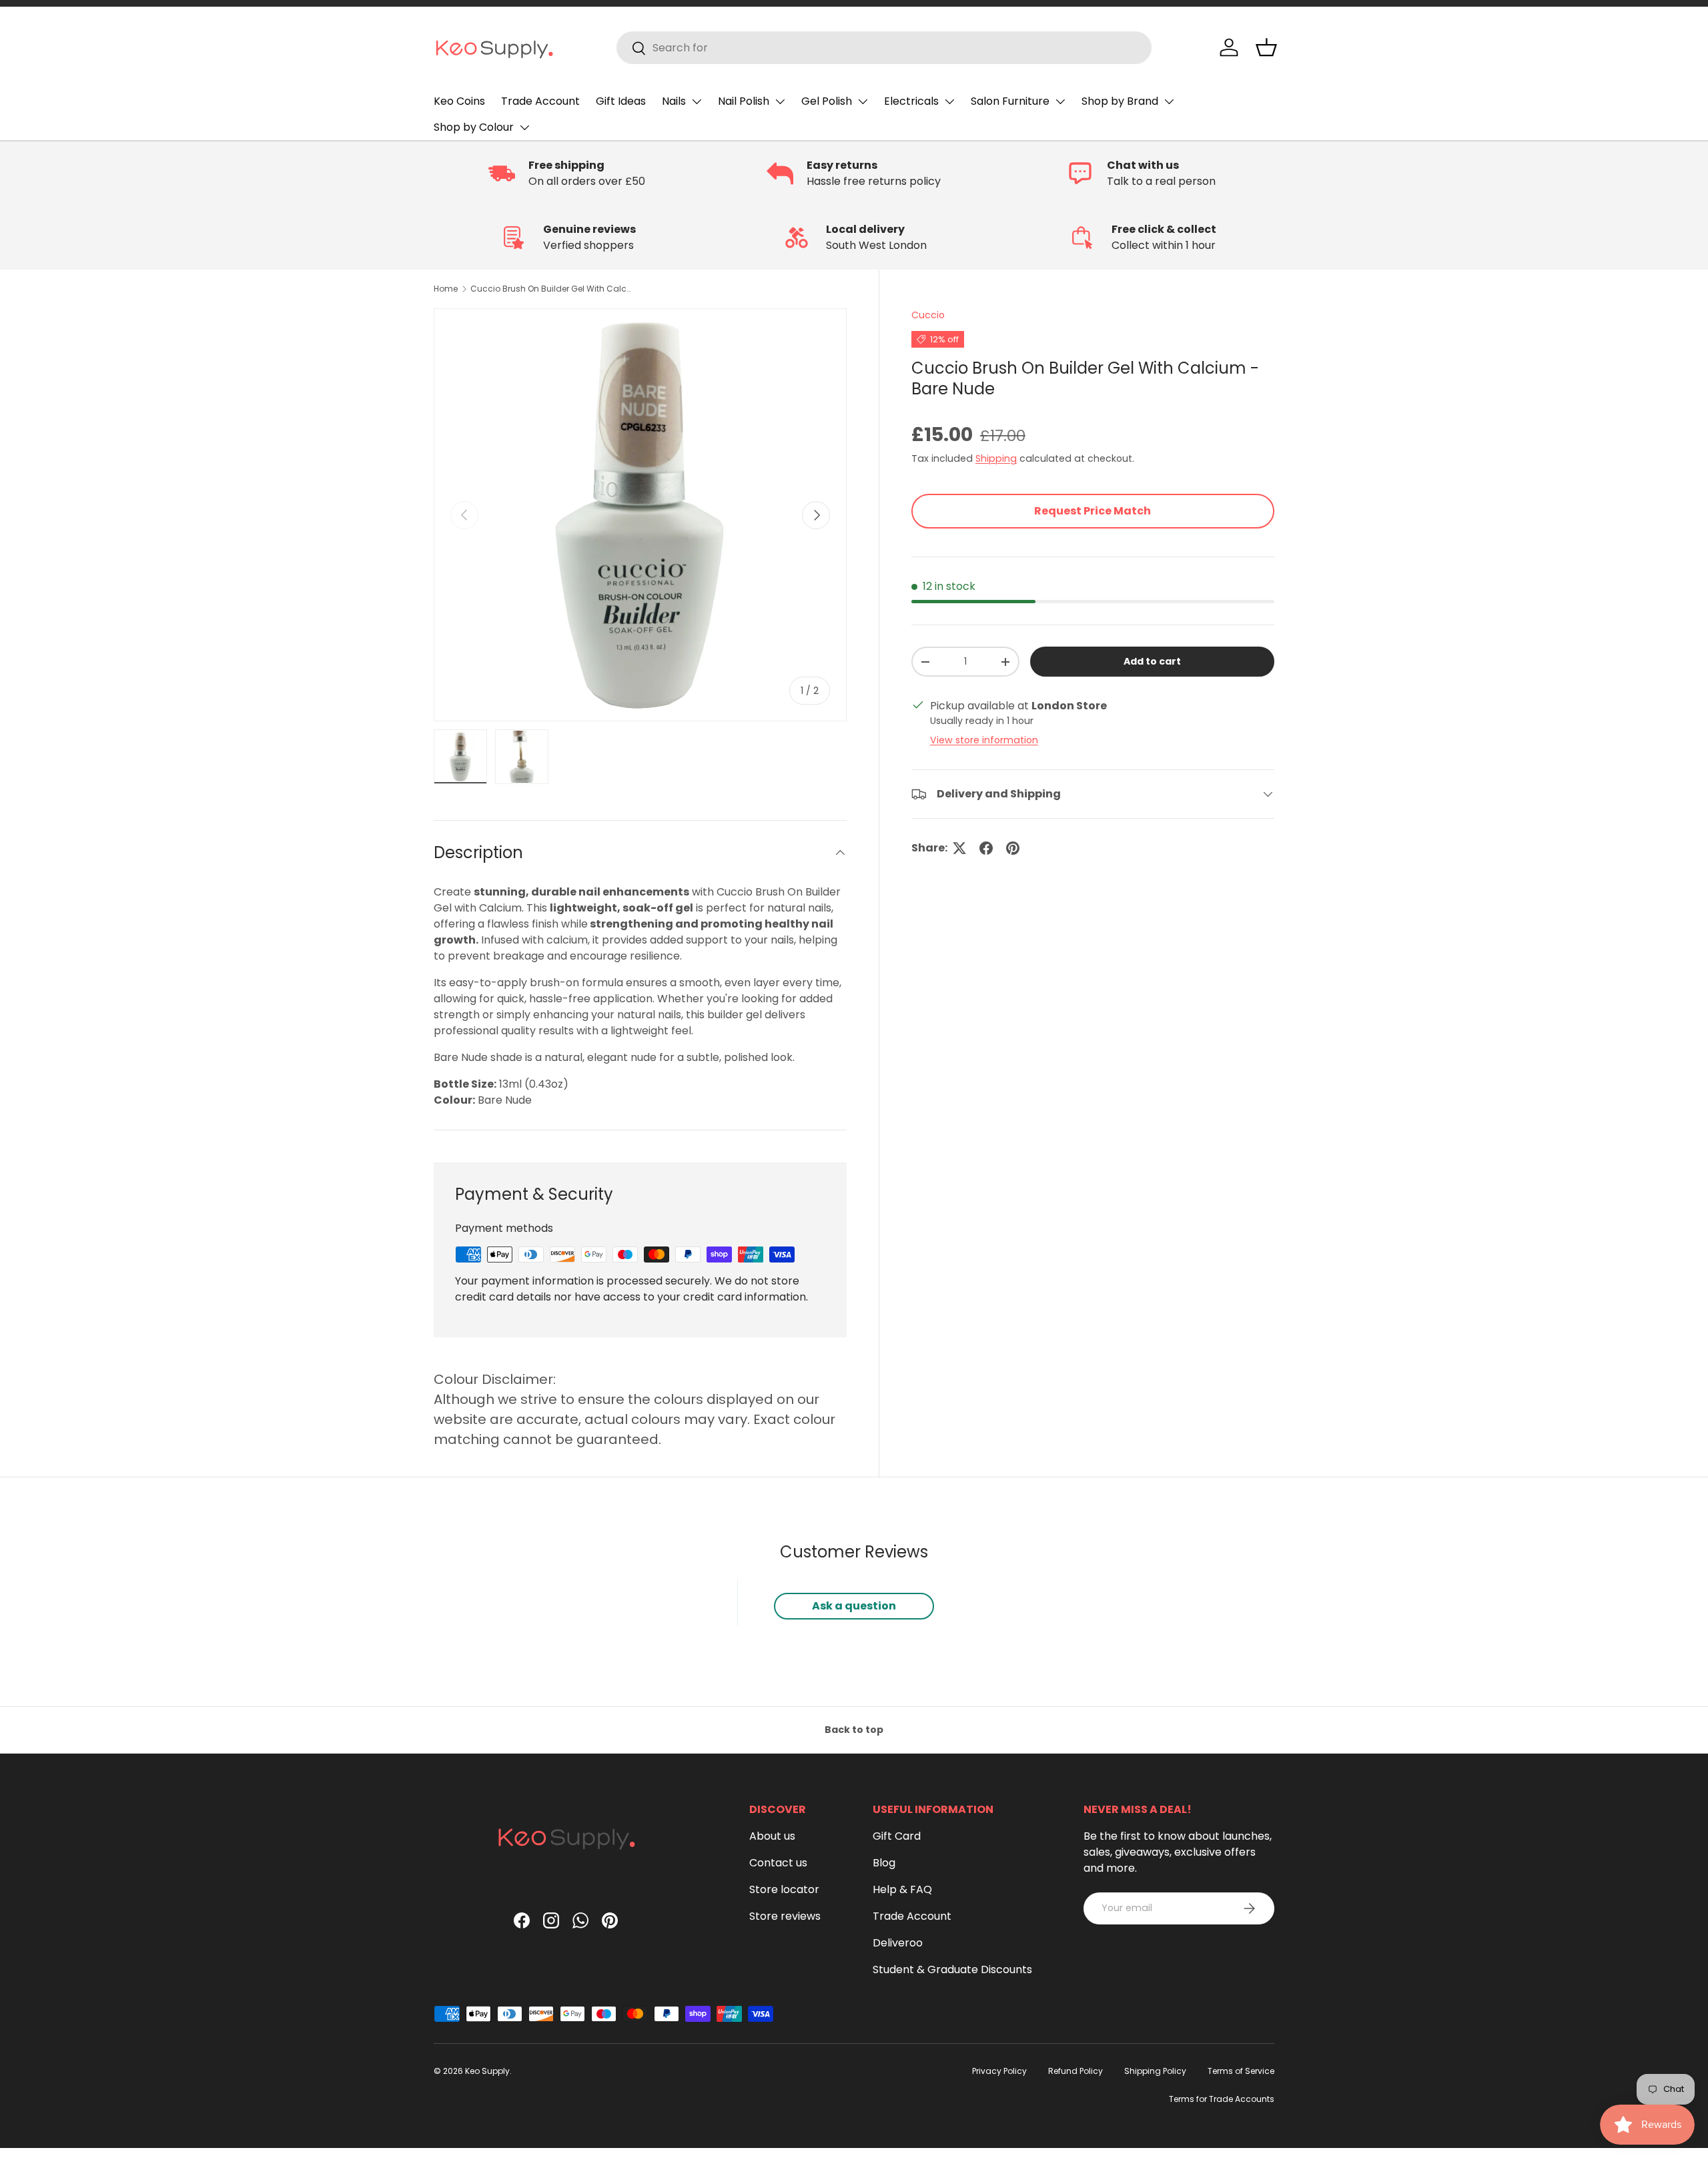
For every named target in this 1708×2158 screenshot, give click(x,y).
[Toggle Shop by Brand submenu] (1169, 101)
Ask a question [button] (854, 1606)
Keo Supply (487, 2071)
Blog (884, 1863)
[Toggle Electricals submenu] (949, 101)
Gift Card (897, 1836)
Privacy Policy (999, 2071)
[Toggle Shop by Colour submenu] (524, 127)
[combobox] (884, 48)
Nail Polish (744, 101)
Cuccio (928, 315)
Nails (674, 101)
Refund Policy (1076, 2071)
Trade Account (540, 101)
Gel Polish (827, 101)
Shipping (996, 458)
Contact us (778, 1863)
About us (772, 1836)
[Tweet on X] (959, 848)
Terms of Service (1241, 2071)
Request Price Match (1093, 511)
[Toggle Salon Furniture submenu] (1060, 101)
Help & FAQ (902, 1889)
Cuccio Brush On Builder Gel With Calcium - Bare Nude (550, 289)
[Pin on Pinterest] (1013, 848)
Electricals (911, 101)
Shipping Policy (1155, 2071)
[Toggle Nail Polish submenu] (780, 101)
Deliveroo (898, 1943)
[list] (640, 515)
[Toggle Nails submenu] (697, 101)
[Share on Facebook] (986, 848)
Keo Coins (459, 101)
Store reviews (785, 1916)
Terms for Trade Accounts (1222, 2099)
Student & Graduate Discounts (952, 1969)
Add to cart (1152, 661)
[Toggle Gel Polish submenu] (863, 101)
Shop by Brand (1120, 101)
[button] (1266, 47)
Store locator (784, 1889)
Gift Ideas (621, 101)
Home (446, 289)
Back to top (854, 1730)
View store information (984, 740)
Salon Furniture (1010, 101)
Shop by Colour (474, 127)
